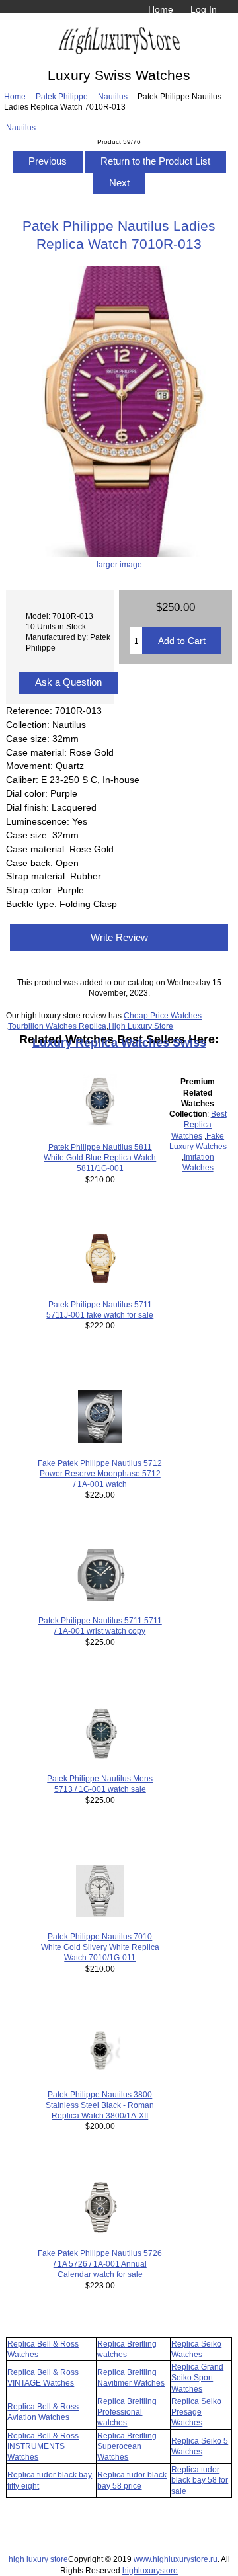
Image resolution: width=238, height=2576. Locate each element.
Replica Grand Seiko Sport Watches (197, 2377)
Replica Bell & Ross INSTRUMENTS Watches (43, 2446)
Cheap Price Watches (163, 1015)
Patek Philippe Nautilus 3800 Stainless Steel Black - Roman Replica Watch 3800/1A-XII (100, 2105)
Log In (204, 9)
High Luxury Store (141, 1026)
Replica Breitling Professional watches (127, 2412)
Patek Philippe (62, 96)
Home (161, 9)
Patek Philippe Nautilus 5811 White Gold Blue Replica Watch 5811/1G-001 (100, 1157)
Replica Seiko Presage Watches (196, 2412)
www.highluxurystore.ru (176, 2559)
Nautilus (113, 96)
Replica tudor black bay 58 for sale (200, 2480)
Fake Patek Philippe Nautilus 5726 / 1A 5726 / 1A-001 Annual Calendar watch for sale (100, 2264)
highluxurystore (150, 2570)
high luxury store (38, 2559)
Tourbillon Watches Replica (57, 1026)
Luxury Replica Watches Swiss (119, 1043)
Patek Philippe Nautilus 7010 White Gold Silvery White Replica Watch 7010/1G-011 (100, 1947)
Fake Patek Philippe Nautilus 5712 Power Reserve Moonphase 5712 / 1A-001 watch (100, 1473)
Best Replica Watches (199, 1124)
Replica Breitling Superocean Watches (127, 2446)
